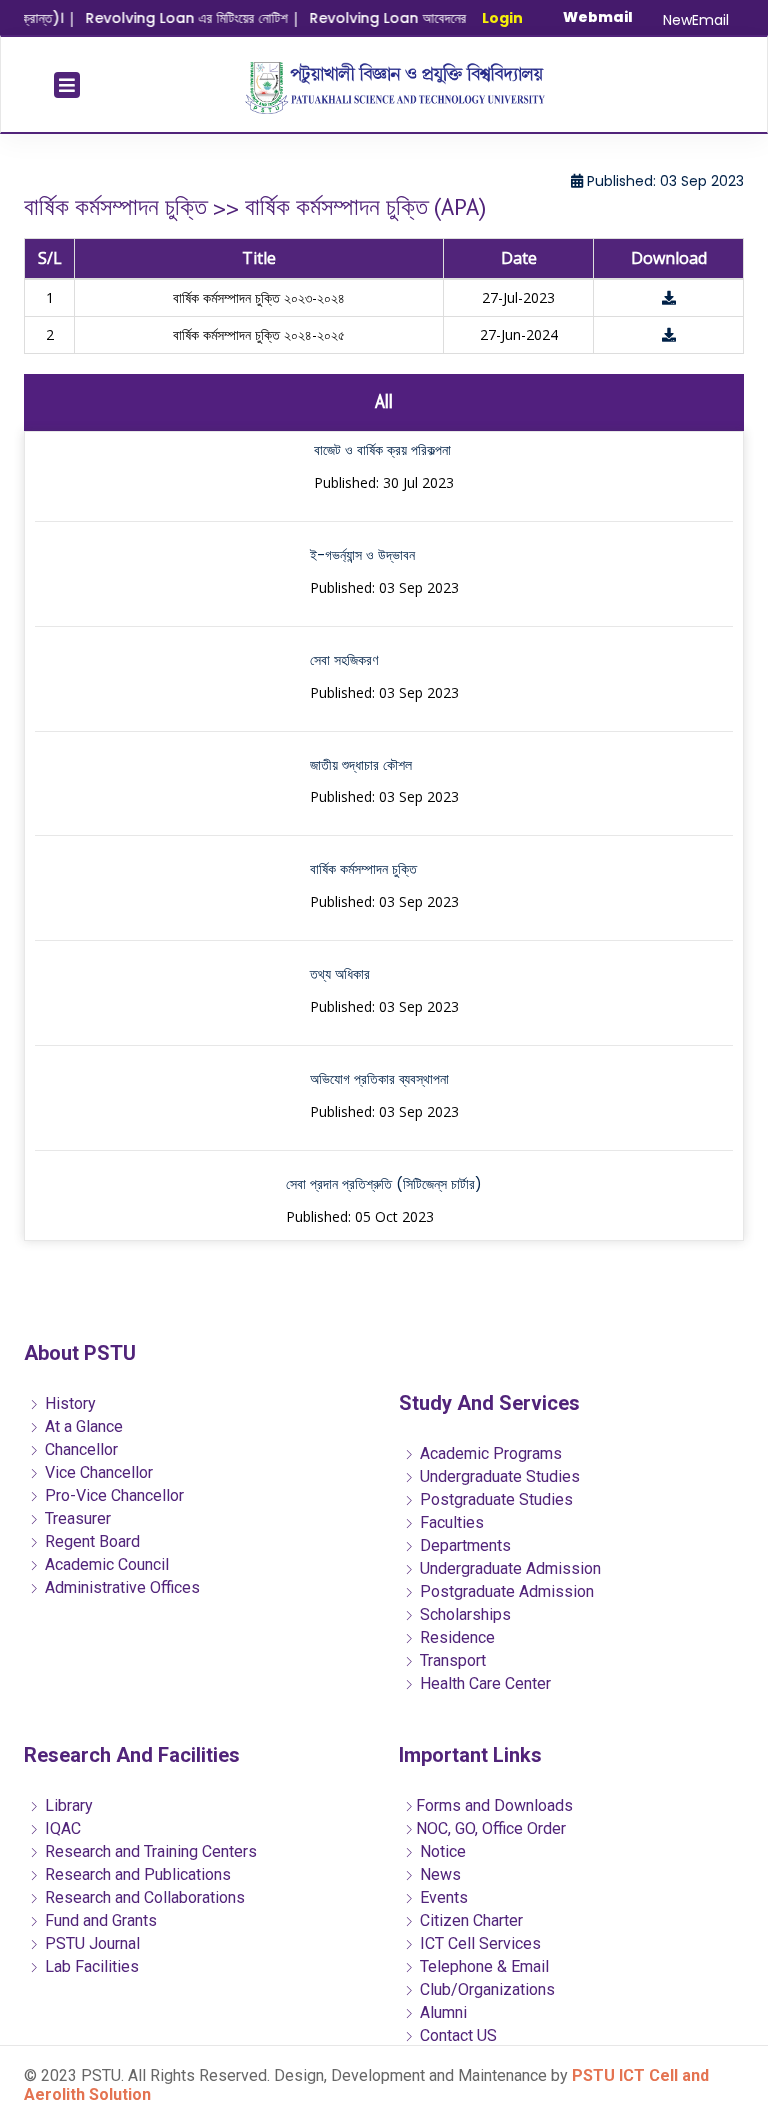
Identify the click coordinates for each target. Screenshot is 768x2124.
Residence (455, 1637)
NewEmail (696, 20)
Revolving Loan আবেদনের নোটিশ (388, 18)
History (68, 1403)
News (438, 1874)
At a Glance (82, 1426)
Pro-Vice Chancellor (112, 1495)
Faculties (450, 1522)
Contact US (456, 2035)
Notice (441, 1851)
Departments (463, 1545)
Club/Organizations (485, 1989)
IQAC (61, 1828)
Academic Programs (489, 1453)
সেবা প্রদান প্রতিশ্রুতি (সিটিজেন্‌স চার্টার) (384, 1184)
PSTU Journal (90, 1943)
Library (67, 1805)
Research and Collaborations (143, 1897)
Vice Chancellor (97, 1472)
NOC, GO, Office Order (491, 1828)
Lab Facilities (90, 1966)
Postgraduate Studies (494, 1499)
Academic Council (105, 1564)
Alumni (441, 2012)
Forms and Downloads (494, 1805)
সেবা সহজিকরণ (344, 660)
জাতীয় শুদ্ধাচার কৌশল (361, 765)
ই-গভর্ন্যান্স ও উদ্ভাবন (362, 555)
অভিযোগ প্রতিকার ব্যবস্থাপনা (379, 1079)
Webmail (598, 17)
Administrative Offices (120, 1587)
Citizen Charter (469, 1920)
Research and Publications (136, 1874)
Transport (451, 1660)
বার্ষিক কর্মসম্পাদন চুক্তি (363, 869)
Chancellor (79, 1449)
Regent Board (90, 1541)
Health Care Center (483, 1683)
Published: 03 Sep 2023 (663, 181)
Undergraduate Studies (498, 1476)
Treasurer (76, 1518)
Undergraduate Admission (508, 1568)
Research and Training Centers (149, 1851)
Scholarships (463, 1614)
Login (502, 18)
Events (442, 1897)
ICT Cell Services (478, 1943)
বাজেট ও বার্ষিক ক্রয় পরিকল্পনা (382, 450)
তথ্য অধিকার (340, 974)
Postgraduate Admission (505, 1591)
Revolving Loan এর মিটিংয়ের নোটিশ (170, 18)
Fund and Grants (99, 1920)
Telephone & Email (482, 1966)
